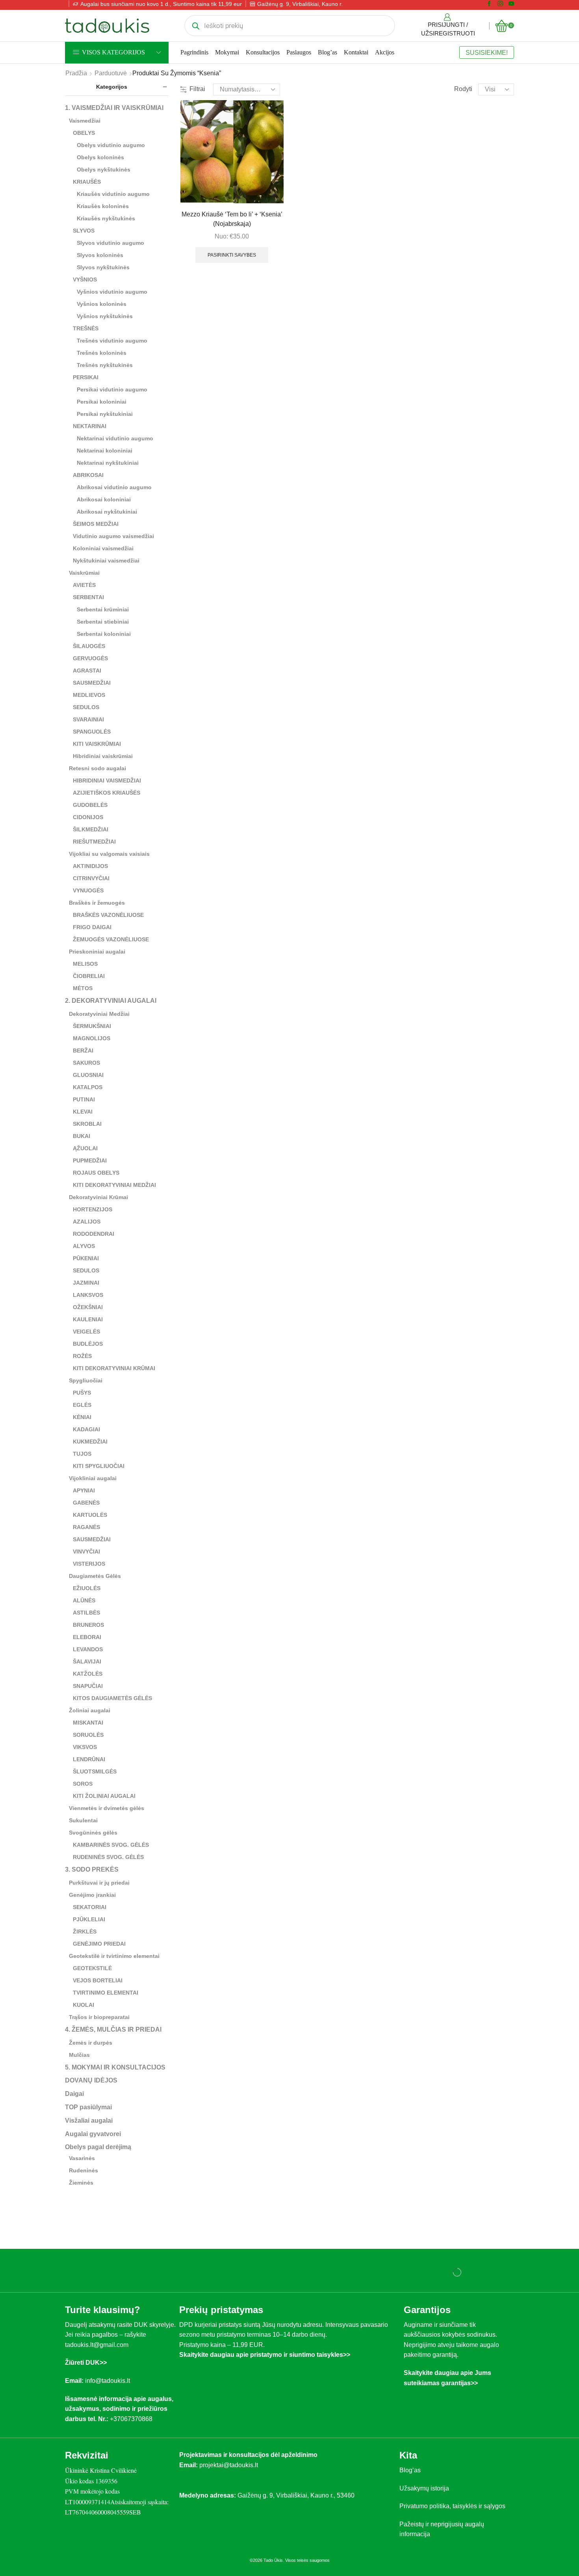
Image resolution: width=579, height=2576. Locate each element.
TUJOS (82, 1454)
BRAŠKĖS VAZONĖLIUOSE (108, 915)
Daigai (74, 2094)
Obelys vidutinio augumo (111, 145)
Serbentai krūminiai (103, 609)
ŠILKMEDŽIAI (91, 829)
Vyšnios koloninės (102, 304)
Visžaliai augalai (89, 2121)
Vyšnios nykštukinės (105, 316)
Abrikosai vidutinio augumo (114, 487)
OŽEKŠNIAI (88, 1307)
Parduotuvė (111, 73)
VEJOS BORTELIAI (98, 1980)
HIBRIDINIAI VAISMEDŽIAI (107, 780)
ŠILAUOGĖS (89, 646)
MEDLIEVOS (89, 695)
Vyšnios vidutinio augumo (112, 292)
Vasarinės (82, 2158)
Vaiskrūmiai (84, 573)
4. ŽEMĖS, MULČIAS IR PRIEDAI (113, 2029)
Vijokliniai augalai (93, 1478)
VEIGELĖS (86, 1332)
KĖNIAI (82, 1417)
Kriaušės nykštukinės (106, 218)
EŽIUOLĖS (87, 1588)
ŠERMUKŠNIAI (92, 1026)
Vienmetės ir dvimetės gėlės (107, 1808)
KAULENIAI (88, 1319)
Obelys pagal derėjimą (98, 2147)
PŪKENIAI (86, 1258)
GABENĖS (86, 1503)
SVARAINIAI (88, 719)
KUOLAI (84, 2005)
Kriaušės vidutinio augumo (113, 194)
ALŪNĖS (84, 1600)
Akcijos (385, 52)
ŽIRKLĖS (85, 1932)
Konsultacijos (263, 52)
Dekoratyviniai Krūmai (98, 1197)
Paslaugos (299, 52)
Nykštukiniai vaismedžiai (106, 561)
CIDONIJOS (88, 817)
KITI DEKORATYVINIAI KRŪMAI (114, 1368)
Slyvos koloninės (100, 255)
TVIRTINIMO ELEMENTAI (106, 1993)
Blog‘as (410, 2470)
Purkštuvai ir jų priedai (99, 1883)
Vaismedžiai (85, 121)
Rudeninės (84, 2170)
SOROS (83, 1784)
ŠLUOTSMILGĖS (95, 1771)
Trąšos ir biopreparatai (99, 2017)
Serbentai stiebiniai (103, 622)
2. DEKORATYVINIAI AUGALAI (111, 1001)
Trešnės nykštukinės (105, 365)
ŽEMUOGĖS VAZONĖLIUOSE (111, 939)
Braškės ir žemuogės (97, 903)
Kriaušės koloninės (103, 206)
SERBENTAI (88, 597)
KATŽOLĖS (88, 1674)
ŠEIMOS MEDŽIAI (96, 524)
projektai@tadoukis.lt (229, 2465)
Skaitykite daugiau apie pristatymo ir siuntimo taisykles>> (265, 2355)
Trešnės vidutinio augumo (112, 341)
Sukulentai (83, 1820)
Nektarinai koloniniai (105, 451)
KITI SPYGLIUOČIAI (99, 1466)
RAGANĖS (86, 1527)
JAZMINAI (86, 1283)
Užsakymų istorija (424, 2488)
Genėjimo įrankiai (92, 1895)
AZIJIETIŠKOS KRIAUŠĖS (107, 793)
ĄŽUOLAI (85, 1148)
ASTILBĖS (86, 1613)
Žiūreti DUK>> (86, 2363)
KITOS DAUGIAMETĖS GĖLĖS (112, 1698)
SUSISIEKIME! (487, 52)
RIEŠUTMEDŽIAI (94, 842)
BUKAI (82, 1136)
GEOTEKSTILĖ (92, 1968)
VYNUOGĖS (88, 890)
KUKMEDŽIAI (90, 1442)
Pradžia (76, 73)
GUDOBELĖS (90, 805)
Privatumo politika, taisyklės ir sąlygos (452, 2506)
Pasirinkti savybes (232, 255)
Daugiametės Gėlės (95, 1576)
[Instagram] (500, 4)
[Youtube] (511, 4)
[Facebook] (489, 4)
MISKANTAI (88, 1723)
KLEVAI (83, 1112)
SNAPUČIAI (88, 1686)
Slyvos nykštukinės (103, 267)
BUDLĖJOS (88, 1344)
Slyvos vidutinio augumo (110, 243)
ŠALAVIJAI (87, 1661)
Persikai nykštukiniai (105, 414)
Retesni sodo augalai (97, 768)
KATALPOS (88, 1087)
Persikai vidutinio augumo (112, 389)
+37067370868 (133, 2419)
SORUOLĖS (88, 1735)
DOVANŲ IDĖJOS (91, 2080)
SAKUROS (86, 1063)
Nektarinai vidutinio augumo (115, 438)
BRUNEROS (88, 1625)
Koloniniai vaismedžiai (103, 548)
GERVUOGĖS (90, 658)
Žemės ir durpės (91, 2043)
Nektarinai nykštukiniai (108, 463)
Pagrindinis (194, 52)
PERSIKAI (86, 377)
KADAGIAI (86, 1429)
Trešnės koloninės (102, 353)
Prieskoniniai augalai (97, 952)
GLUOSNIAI (88, 1075)
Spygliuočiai (86, 1380)
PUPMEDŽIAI (90, 1160)
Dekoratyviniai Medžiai (99, 1014)
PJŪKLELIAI (89, 1919)
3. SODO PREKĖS (92, 1869)
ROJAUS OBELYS (96, 1173)
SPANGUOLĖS (92, 732)
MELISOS (85, 964)
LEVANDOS (88, 1649)
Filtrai (197, 89)
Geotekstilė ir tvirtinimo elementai (114, 1956)
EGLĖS (82, 1405)
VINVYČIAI (86, 1552)
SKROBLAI (87, 1124)
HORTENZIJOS (93, 1209)
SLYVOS (84, 231)
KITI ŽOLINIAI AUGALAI (104, 1796)
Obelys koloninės (100, 157)
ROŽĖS (82, 1356)
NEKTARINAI (90, 426)
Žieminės (81, 2183)
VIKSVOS (85, 1747)
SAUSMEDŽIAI (92, 683)
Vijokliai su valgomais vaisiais (109, 854)
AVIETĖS (84, 585)
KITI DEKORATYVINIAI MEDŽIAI (114, 1185)
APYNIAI (84, 1490)
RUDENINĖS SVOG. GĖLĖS (108, 1857)
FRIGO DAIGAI (92, 927)
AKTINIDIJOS (90, 866)
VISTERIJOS (89, 1564)
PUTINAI (84, 1099)
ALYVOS (84, 1246)
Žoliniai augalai (90, 1710)
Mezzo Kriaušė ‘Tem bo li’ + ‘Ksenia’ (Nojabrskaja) (232, 219)
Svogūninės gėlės (93, 1833)
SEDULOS (86, 707)
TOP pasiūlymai (88, 2107)
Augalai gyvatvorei (93, 2134)
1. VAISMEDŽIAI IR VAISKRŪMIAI (114, 108)
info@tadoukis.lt (108, 2381)
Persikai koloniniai (102, 402)
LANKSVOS (88, 1295)
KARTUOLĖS (90, 1515)
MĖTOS (83, 988)
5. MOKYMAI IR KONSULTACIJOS (115, 2067)
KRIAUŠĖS (87, 182)
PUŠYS (82, 1393)
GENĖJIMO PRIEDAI (99, 1944)
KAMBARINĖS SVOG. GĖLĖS (111, 1845)
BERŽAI (83, 1051)
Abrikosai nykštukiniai (107, 512)
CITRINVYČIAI (91, 878)
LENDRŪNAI (89, 1759)
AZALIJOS (87, 1222)
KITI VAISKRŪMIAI (97, 744)
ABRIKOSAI (88, 475)
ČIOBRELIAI (89, 976)
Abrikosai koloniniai (104, 499)
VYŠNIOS (85, 279)
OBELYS (84, 133)
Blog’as (328, 52)
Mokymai (227, 52)
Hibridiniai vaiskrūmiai (103, 756)
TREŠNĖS (86, 328)
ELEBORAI (87, 1637)
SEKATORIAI (90, 1907)
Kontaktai (356, 52)
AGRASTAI (87, 671)
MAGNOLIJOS (92, 1038)
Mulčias (79, 2055)
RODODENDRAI (94, 1234)
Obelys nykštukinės (104, 169)
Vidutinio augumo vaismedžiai (113, 536)
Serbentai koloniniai (104, 634)
